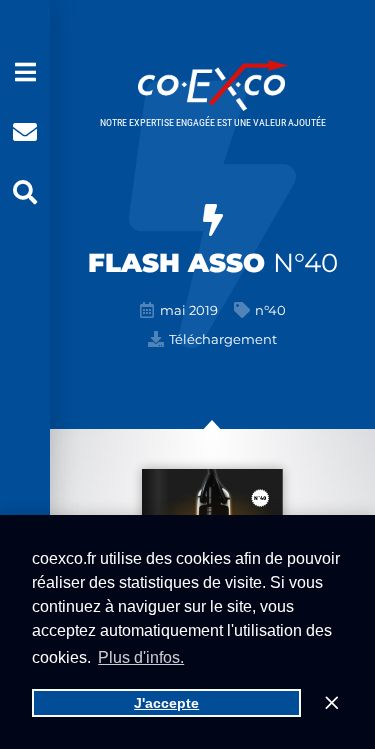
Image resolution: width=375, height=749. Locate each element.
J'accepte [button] (166, 703)
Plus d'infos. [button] (141, 657)
